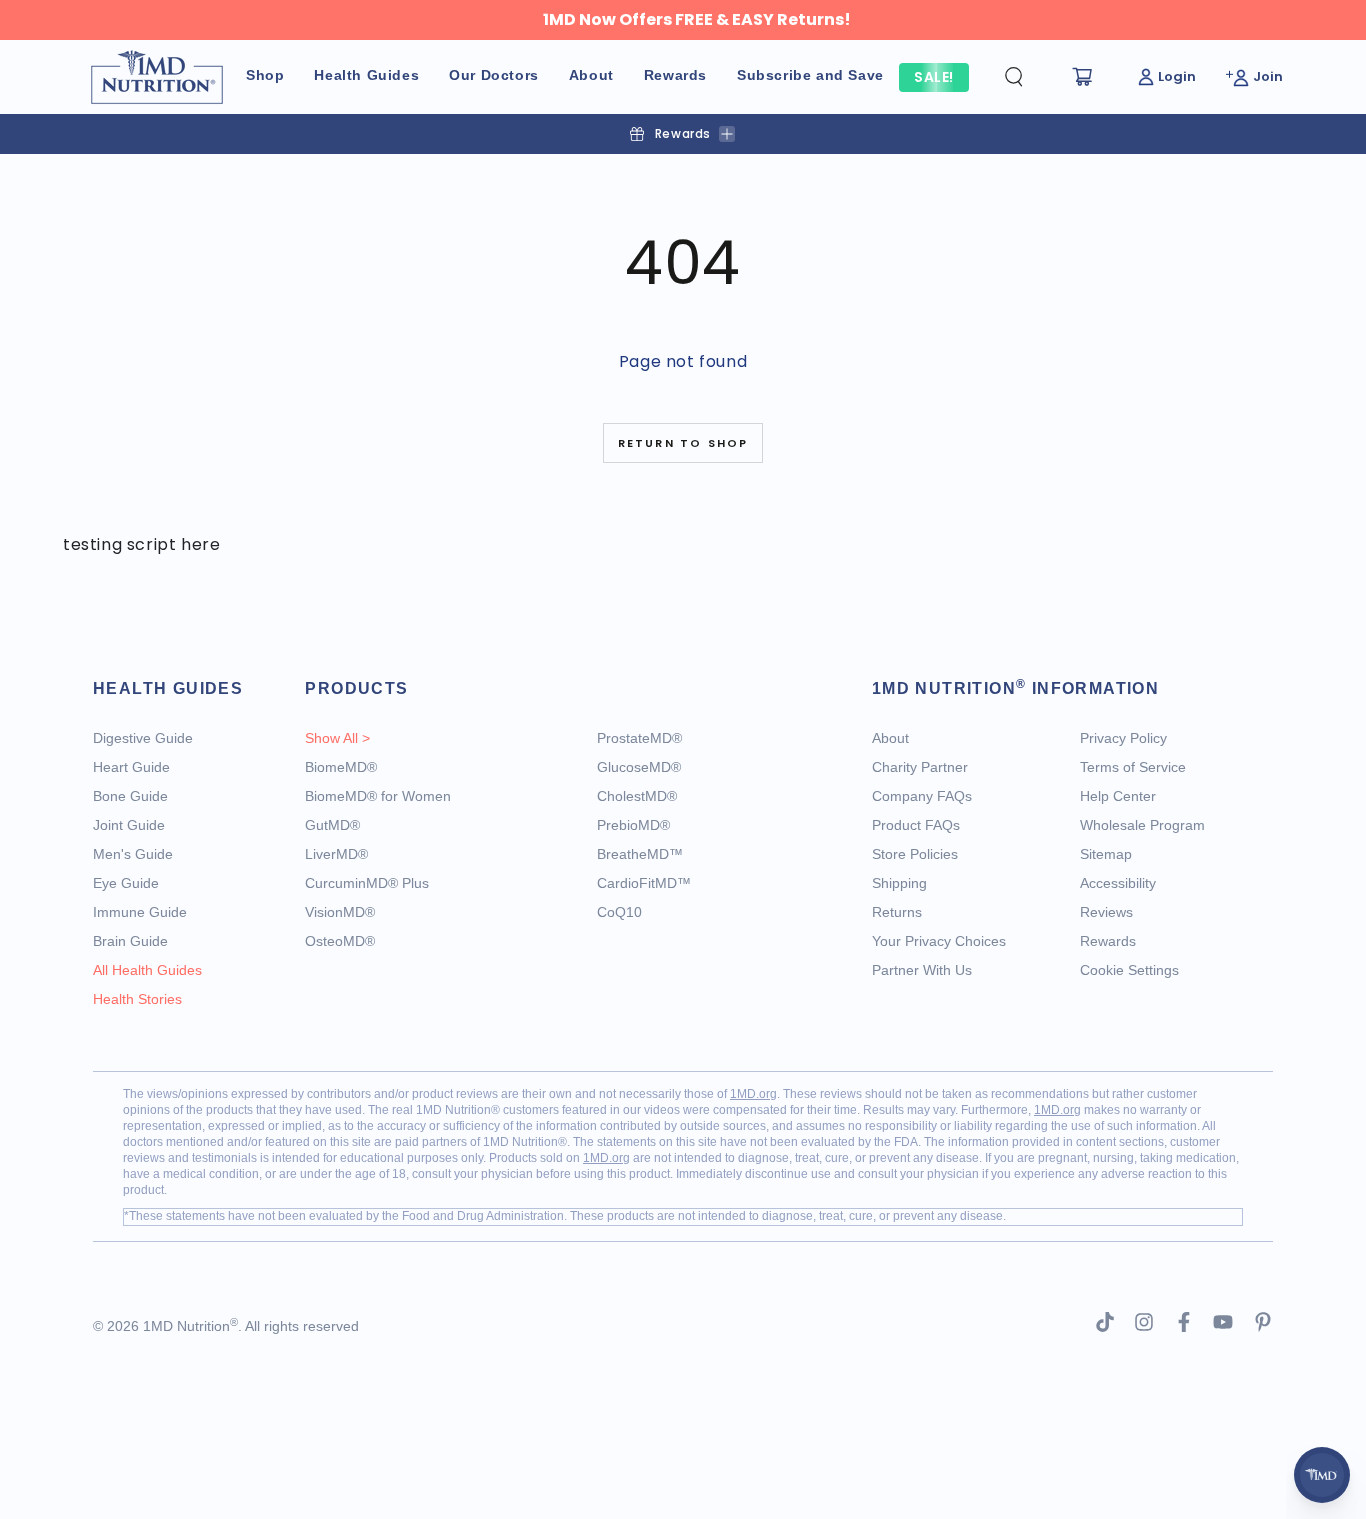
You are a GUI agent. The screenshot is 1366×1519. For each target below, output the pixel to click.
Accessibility (1118, 883)
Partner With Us (922, 970)
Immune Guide (140, 912)
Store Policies (915, 854)
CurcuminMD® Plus (367, 883)
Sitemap (1106, 854)
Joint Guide (129, 825)
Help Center (1118, 796)
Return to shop (683, 443)
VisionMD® (340, 912)
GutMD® (332, 825)
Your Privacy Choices (939, 941)
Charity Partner (920, 767)
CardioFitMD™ (644, 883)
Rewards (1108, 941)
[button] (1030, 77)
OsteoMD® (340, 941)
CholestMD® (637, 796)
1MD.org (753, 1094)
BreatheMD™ (640, 854)
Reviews (1106, 912)
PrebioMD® (633, 825)
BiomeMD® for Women (378, 796)
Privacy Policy (1123, 738)
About (890, 738)
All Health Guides (147, 970)
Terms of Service (1133, 767)
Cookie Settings (1129, 970)
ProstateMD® (639, 738)
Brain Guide (130, 941)
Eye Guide (126, 883)
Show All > (337, 738)
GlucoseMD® (639, 767)
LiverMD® (336, 854)
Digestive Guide (143, 738)
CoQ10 (619, 912)
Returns (897, 912)
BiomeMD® (341, 767)
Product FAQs (916, 825)
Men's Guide (133, 854)
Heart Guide (131, 767)
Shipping (899, 883)
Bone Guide (130, 796)
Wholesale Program (1142, 825)
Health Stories (137, 999)
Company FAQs (922, 796)
